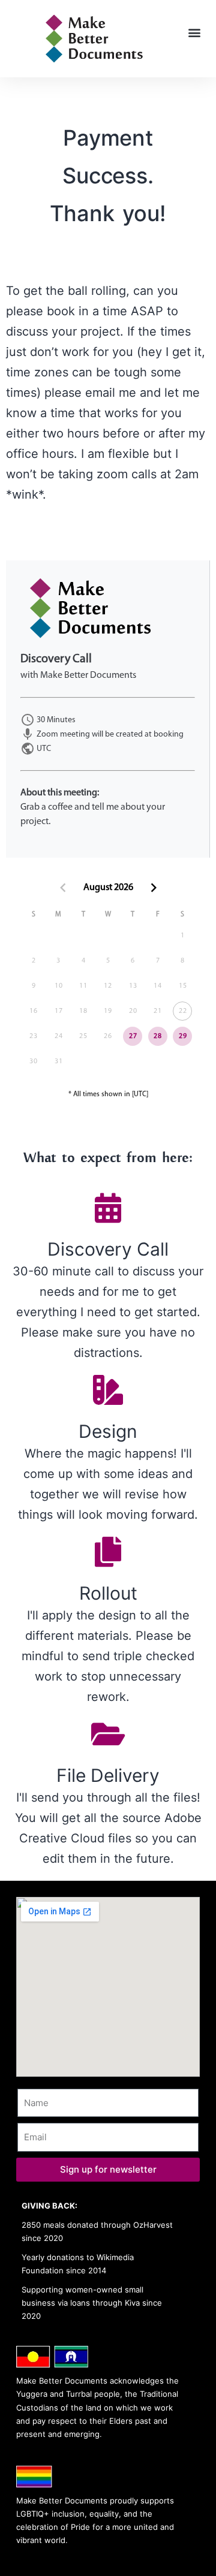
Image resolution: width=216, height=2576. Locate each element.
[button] (194, 33)
